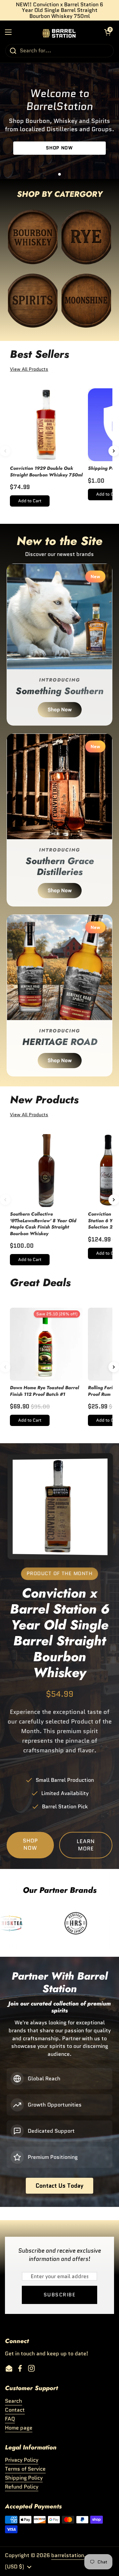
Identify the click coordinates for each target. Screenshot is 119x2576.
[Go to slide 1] (59, 174)
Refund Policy (22, 2487)
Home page (19, 2428)
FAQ (10, 2419)
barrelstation (68, 2555)
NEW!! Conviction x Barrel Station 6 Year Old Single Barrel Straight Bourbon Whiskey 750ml (59, 10)
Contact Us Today (59, 2186)
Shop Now (60, 710)
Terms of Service (25, 2469)
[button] (107, 32)
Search (14, 2401)
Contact (15, 2410)
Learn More (86, 1845)
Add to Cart (30, 501)
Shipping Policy (24, 2478)
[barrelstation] (58, 32)
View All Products (29, 369)
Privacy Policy (22, 2460)
